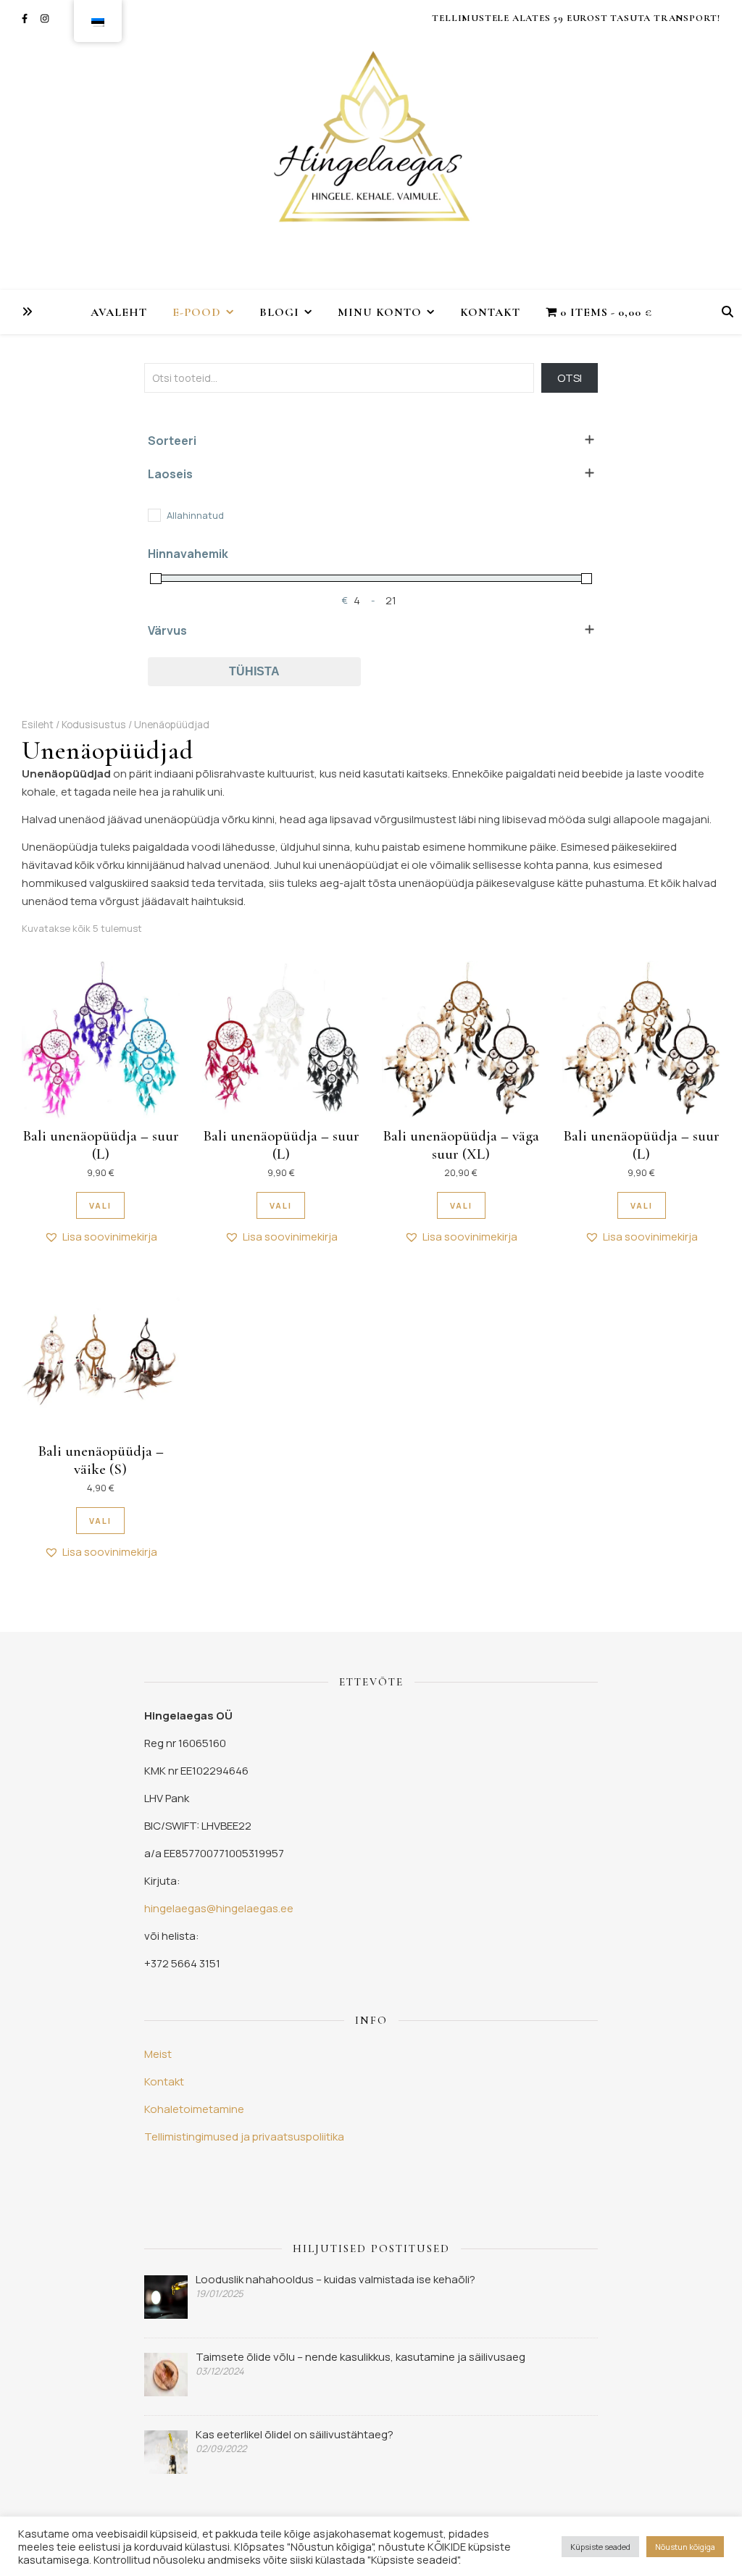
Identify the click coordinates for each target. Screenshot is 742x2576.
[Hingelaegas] (371, 145)
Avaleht (119, 312)
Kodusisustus (94, 724)
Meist (158, 2054)
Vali (100, 1205)
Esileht (38, 724)
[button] (101, 1237)
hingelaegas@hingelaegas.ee (219, 1908)
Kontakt (490, 312)
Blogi (279, 312)
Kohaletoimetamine (194, 2109)
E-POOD (197, 312)
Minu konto (380, 312)
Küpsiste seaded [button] (600, 2547)
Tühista (254, 671)
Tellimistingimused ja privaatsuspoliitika (244, 2137)
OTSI (570, 378)
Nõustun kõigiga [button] (685, 2547)
